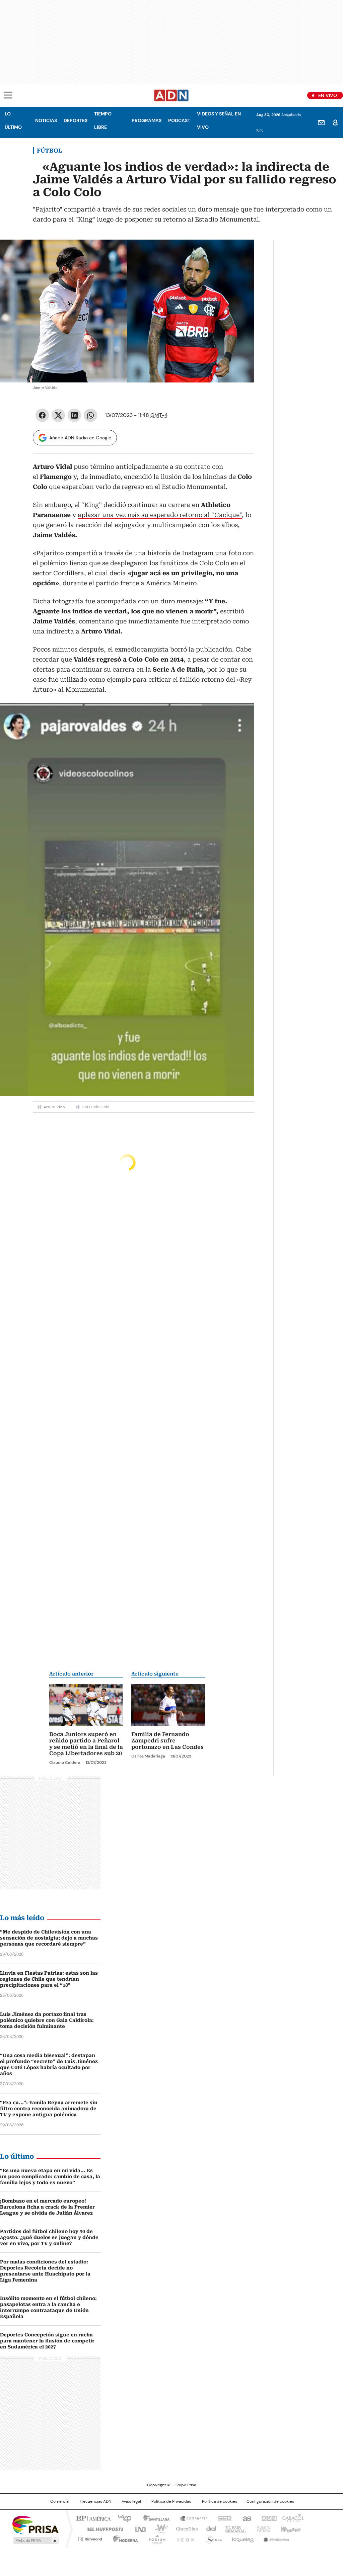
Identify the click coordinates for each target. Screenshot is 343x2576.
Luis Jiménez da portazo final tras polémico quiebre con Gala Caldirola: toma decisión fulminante (47, 2020)
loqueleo (242, 2538)
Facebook (42, 415)
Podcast (179, 120)
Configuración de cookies (270, 2501)
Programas (147, 120)
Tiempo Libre (103, 120)
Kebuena (290, 2528)
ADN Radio (171, 95)
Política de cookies (220, 2501)
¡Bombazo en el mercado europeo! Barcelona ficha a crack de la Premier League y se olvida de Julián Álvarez (47, 2207)
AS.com (246, 2518)
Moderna (124, 2538)
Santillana (153, 2518)
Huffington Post (102, 2528)
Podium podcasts (155, 2538)
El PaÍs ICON (184, 2538)
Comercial (60, 2501)
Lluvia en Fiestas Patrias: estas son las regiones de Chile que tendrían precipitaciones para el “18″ (49, 1979)
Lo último (13, 120)
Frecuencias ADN (95, 2501)
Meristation (275, 2538)
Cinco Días (185, 2528)
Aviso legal (131, 2501)
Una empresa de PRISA (36, 2524)
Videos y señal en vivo (219, 120)
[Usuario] (335, 122)
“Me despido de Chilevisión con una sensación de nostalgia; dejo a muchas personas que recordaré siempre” (49, 1938)
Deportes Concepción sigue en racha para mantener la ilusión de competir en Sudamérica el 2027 (47, 2341)
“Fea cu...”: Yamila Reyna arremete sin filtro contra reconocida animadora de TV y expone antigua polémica (49, 2109)
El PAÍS (92, 2518)
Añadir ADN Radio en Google (80, 438)
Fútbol (49, 151)
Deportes (76, 120)
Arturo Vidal (55, 1107)
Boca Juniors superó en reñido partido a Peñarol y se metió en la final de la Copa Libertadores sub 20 (86, 1744)
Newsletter (321, 122)
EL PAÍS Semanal (233, 2528)
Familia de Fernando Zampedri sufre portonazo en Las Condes (167, 1741)
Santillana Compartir (191, 2518)
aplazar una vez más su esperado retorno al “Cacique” (160, 515)
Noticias (46, 120)
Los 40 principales (122, 2518)
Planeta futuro (262, 2528)
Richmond (90, 2538)
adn (268, 2518)
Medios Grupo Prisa (35, 2541)
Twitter (58, 415)
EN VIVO (328, 95)
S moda (213, 2538)
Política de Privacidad (171, 2501)
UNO (138, 2528)
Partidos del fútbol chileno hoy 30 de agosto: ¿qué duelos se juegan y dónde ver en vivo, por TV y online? (49, 2237)
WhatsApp (90, 415)
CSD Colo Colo (95, 1107)
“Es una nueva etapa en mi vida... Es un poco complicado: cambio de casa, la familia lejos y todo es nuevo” (50, 2176)
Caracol (292, 2518)
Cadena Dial (209, 2528)
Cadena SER (223, 2518)
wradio (158, 2528)
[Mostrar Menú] (8, 95)
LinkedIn (74, 415)
